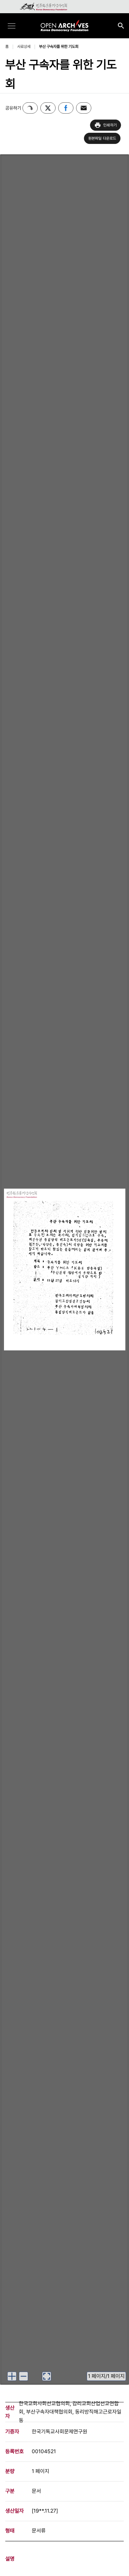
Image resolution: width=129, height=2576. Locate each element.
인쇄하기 (110, 125)
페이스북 (66, 108)
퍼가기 (30, 108)
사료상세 (24, 47)
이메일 (84, 108)
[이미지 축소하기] (23, 2376)
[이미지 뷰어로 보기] (47, 2376)
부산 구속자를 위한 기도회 (59, 47)
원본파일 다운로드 (102, 138)
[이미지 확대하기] (12, 2376)
